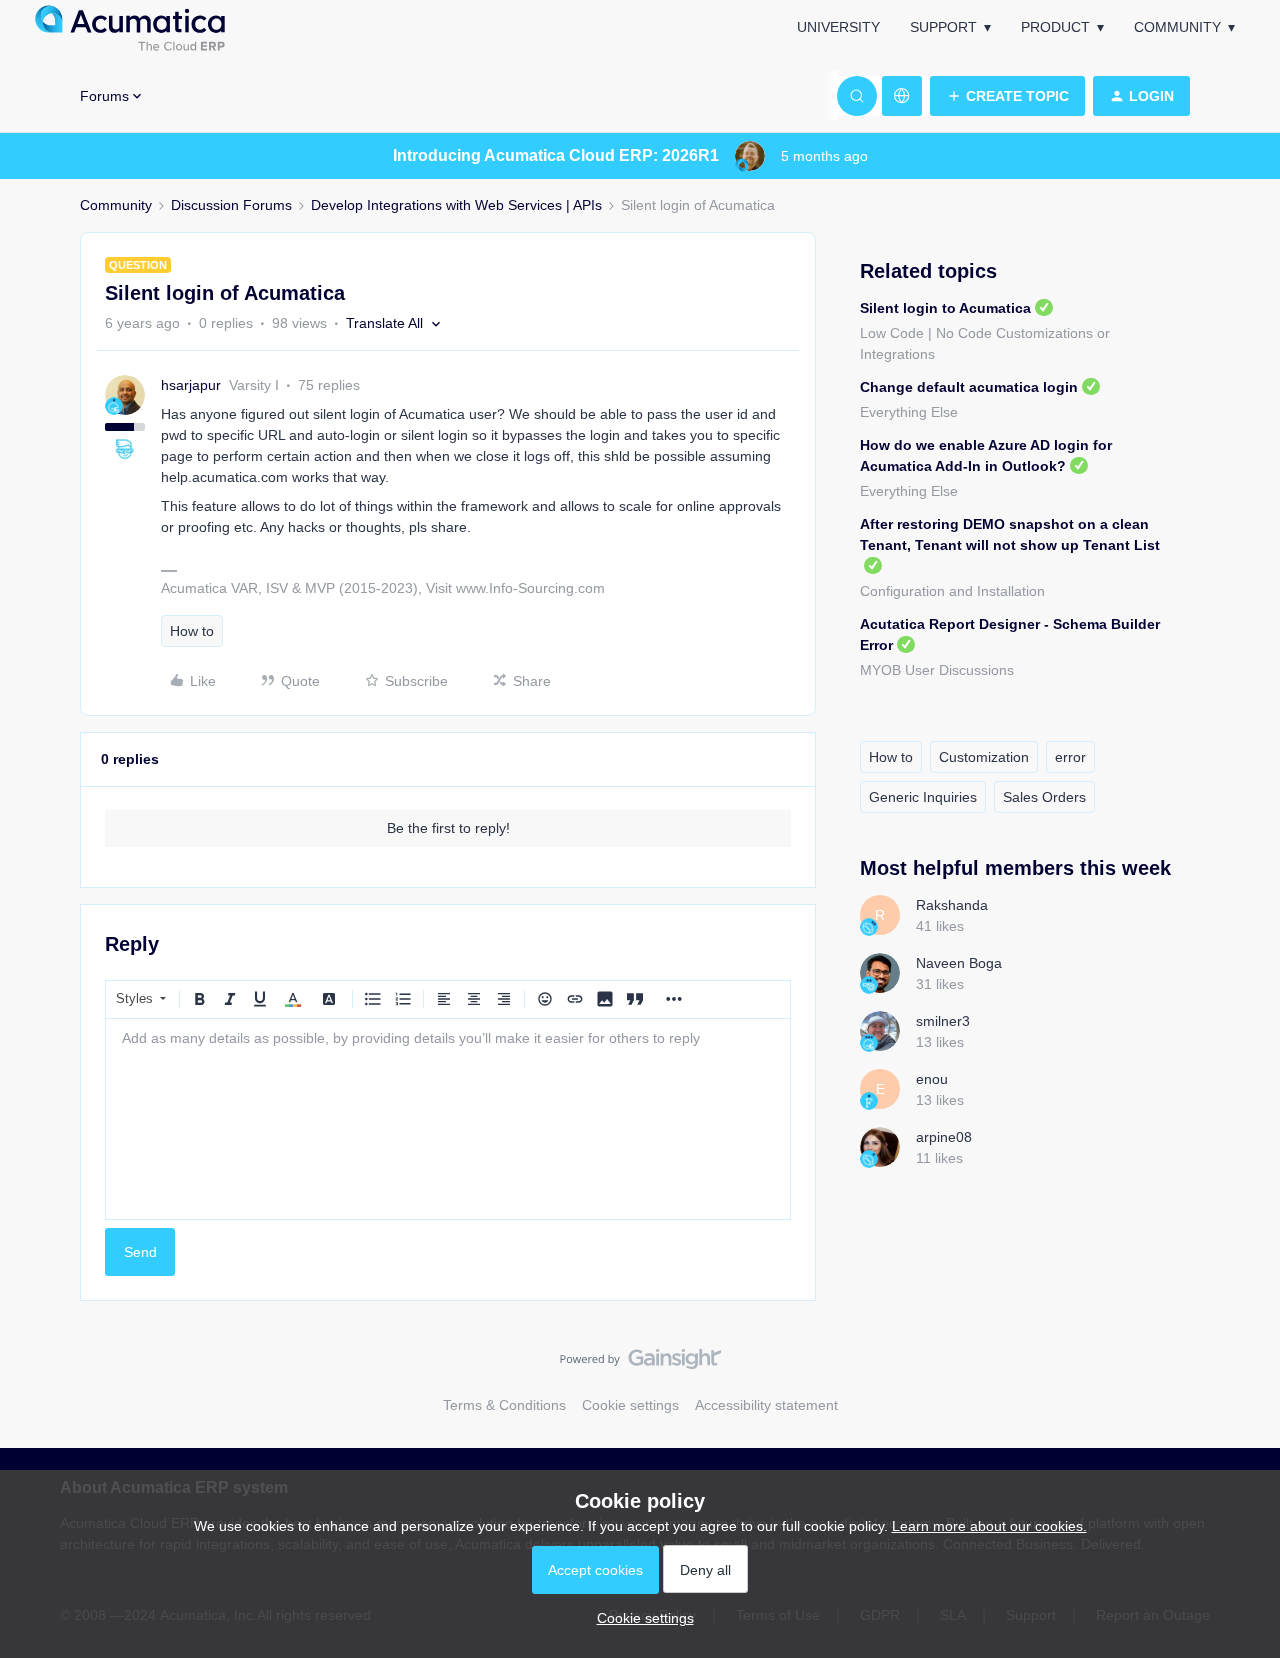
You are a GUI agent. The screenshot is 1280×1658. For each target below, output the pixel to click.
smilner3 (943, 1021)
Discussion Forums (231, 205)
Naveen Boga (959, 963)
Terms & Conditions (504, 1405)
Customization (984, 757)
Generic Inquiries (923, 797)
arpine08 (944, 1137)
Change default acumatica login (969, 387)
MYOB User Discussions (937, 670)
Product (1055, 27)
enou (932, 1079)
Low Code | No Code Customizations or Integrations (985, 343)
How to (192, 631)
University (838, 27)
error (1070, 757)
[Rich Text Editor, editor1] (448, 1119)
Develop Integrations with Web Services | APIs (456, 205)
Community (1177, 27)
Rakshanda (952, 905)
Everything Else (909, 412)
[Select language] (902, 96)
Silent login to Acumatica (945, 308)
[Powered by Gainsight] (640, 1364)
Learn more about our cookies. (989, 1526)
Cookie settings (630, 1405)
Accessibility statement (766, 1405)
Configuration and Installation (952, 591)
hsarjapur (191, 385)
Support (943, 27)
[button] (1007, 96)
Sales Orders (1044, 797)
